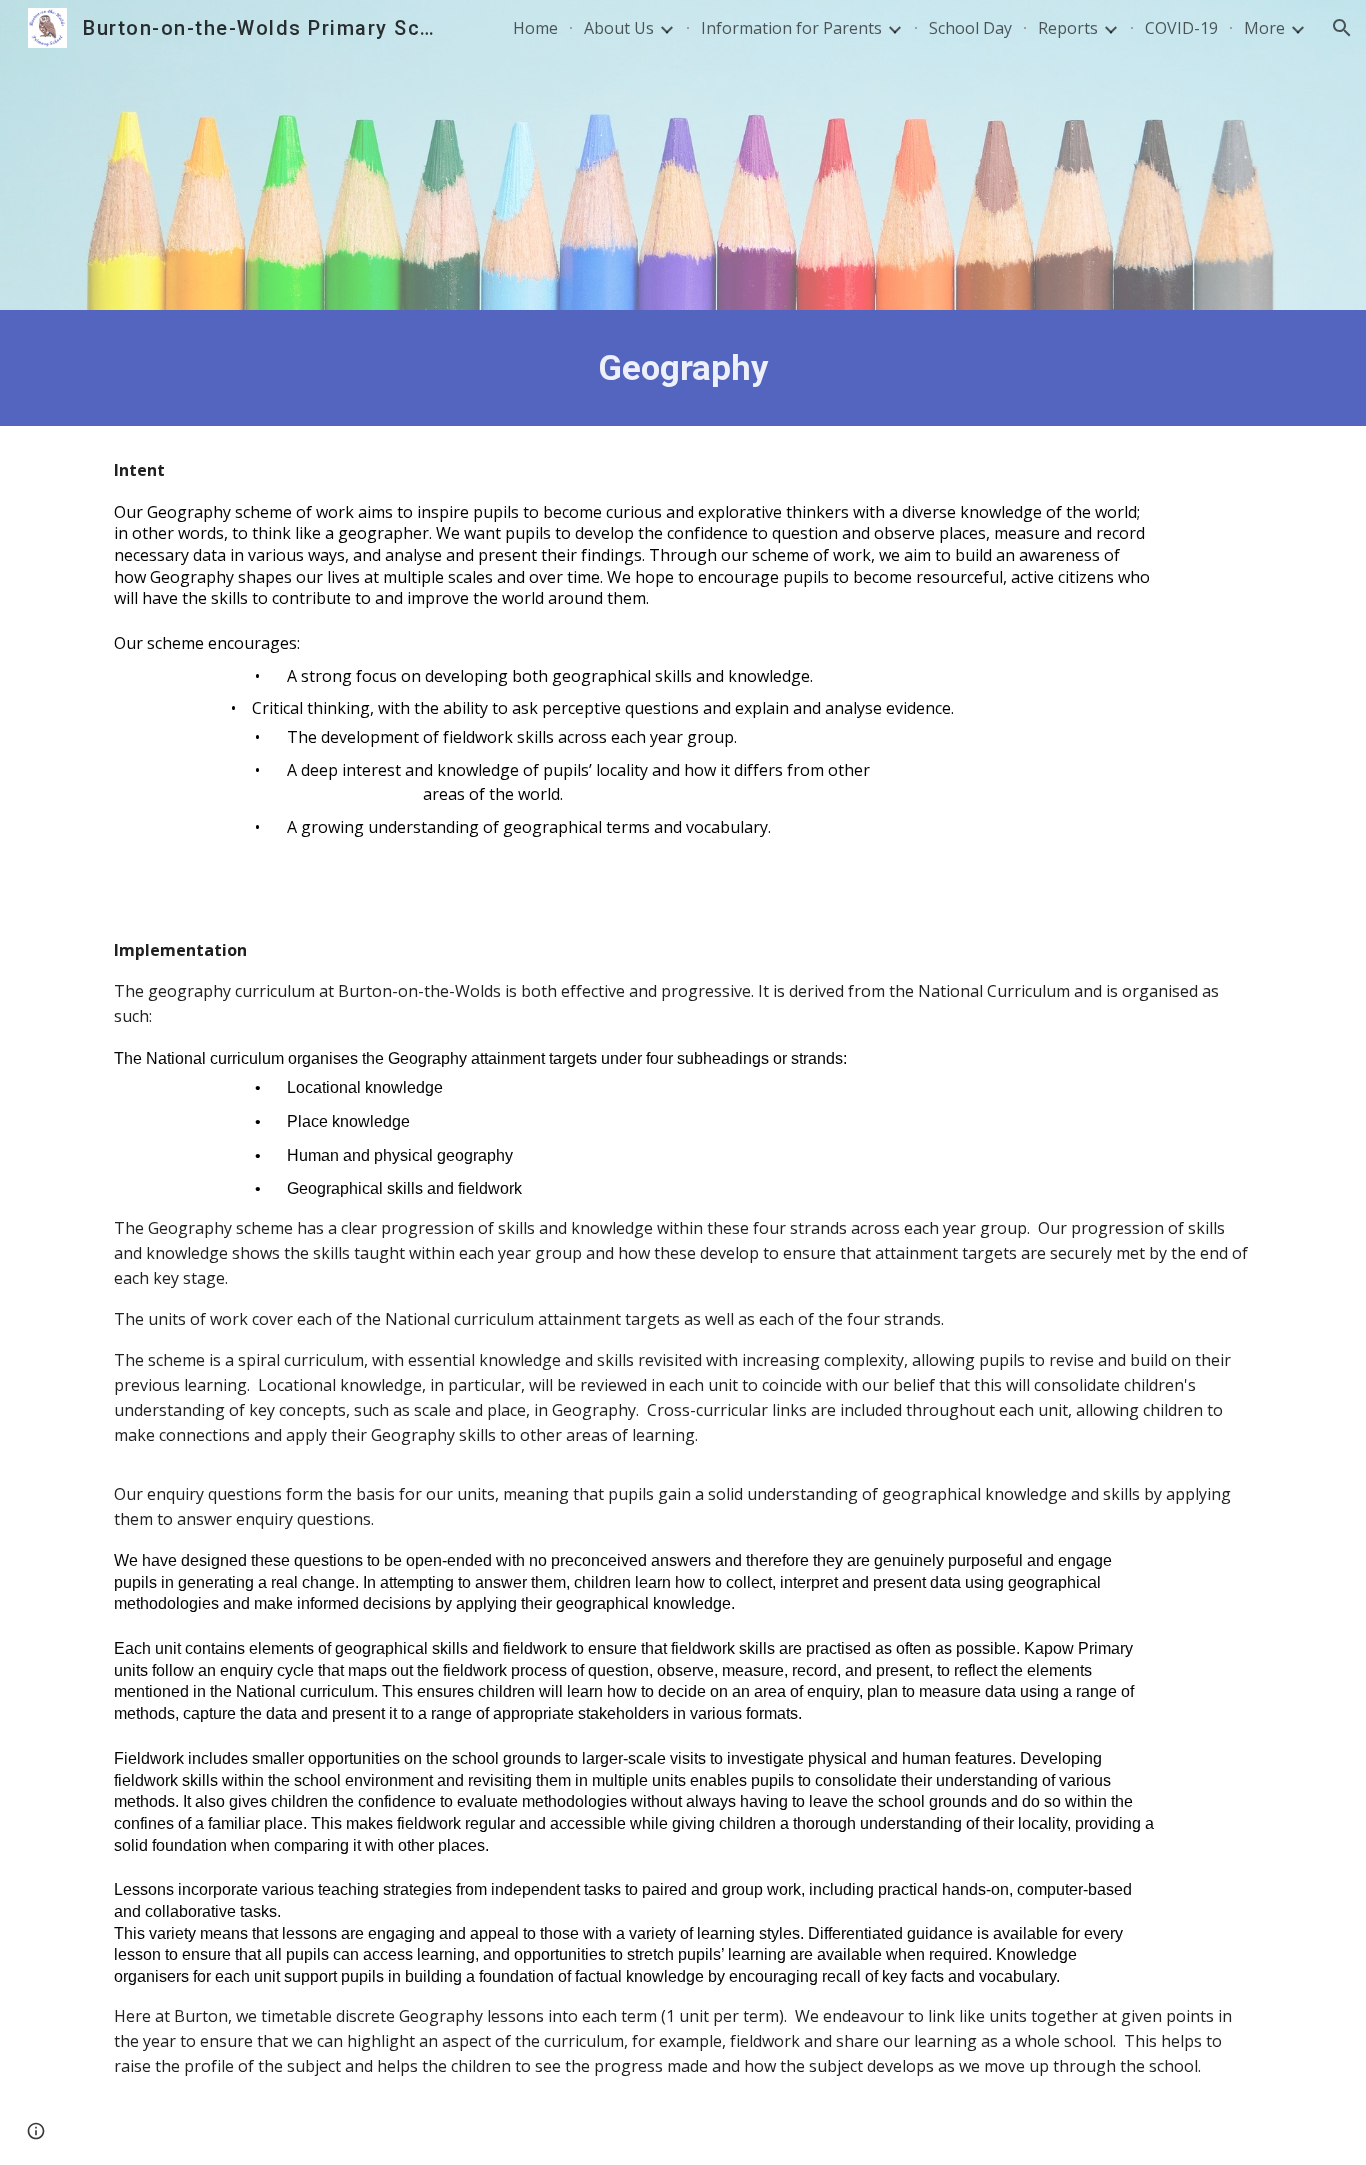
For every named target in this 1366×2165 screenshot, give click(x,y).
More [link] (1264, 28)
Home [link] (535, 28)
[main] (683, 368)
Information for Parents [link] (791, 28)
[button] (1342, 28)
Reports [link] (1068, 28)
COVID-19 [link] (1181, 28)
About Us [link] (619, 28)
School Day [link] (970, 28)
